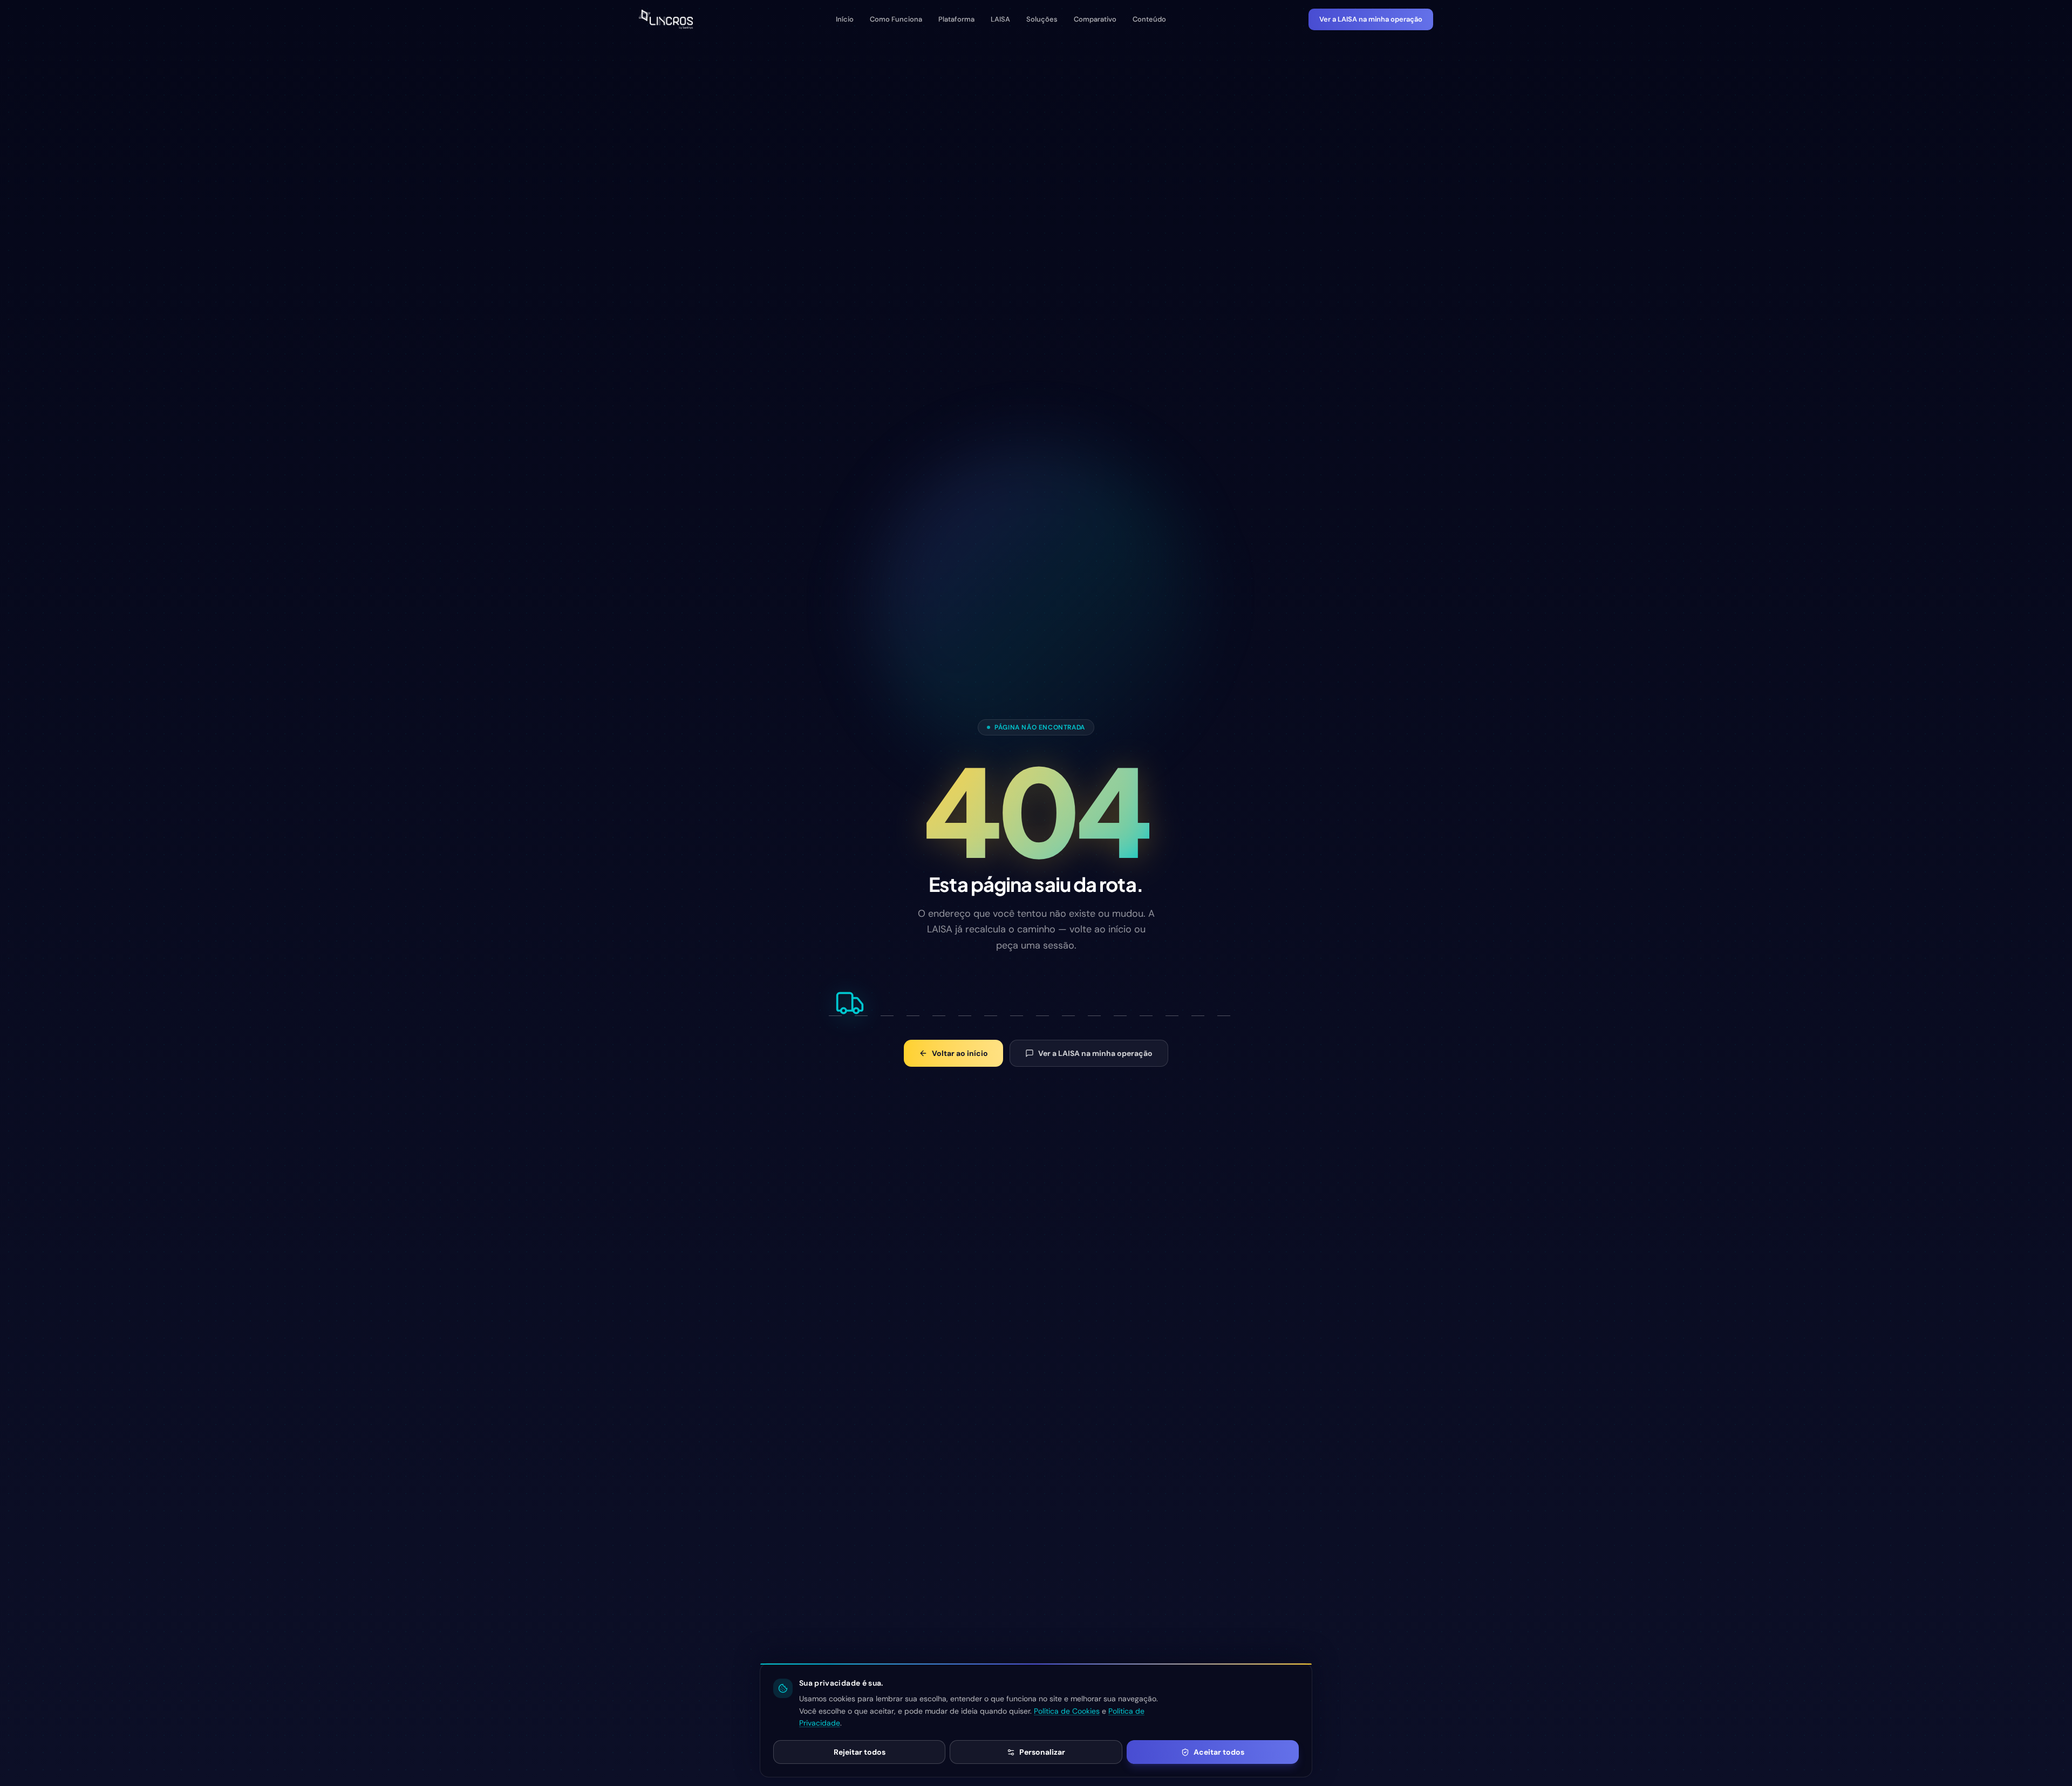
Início (845, 19)
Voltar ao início (960, 1053)
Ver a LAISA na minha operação (1371, 19)
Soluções (1042, 19)
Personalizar (1042, 1752)
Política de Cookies (1067, 1711)
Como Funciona (896, 19)
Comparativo (1095, 19)
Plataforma (956, 19)
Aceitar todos (1219, 1752)
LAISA (1000, 19)
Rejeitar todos (860, 1752)
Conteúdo (1149, 19)
